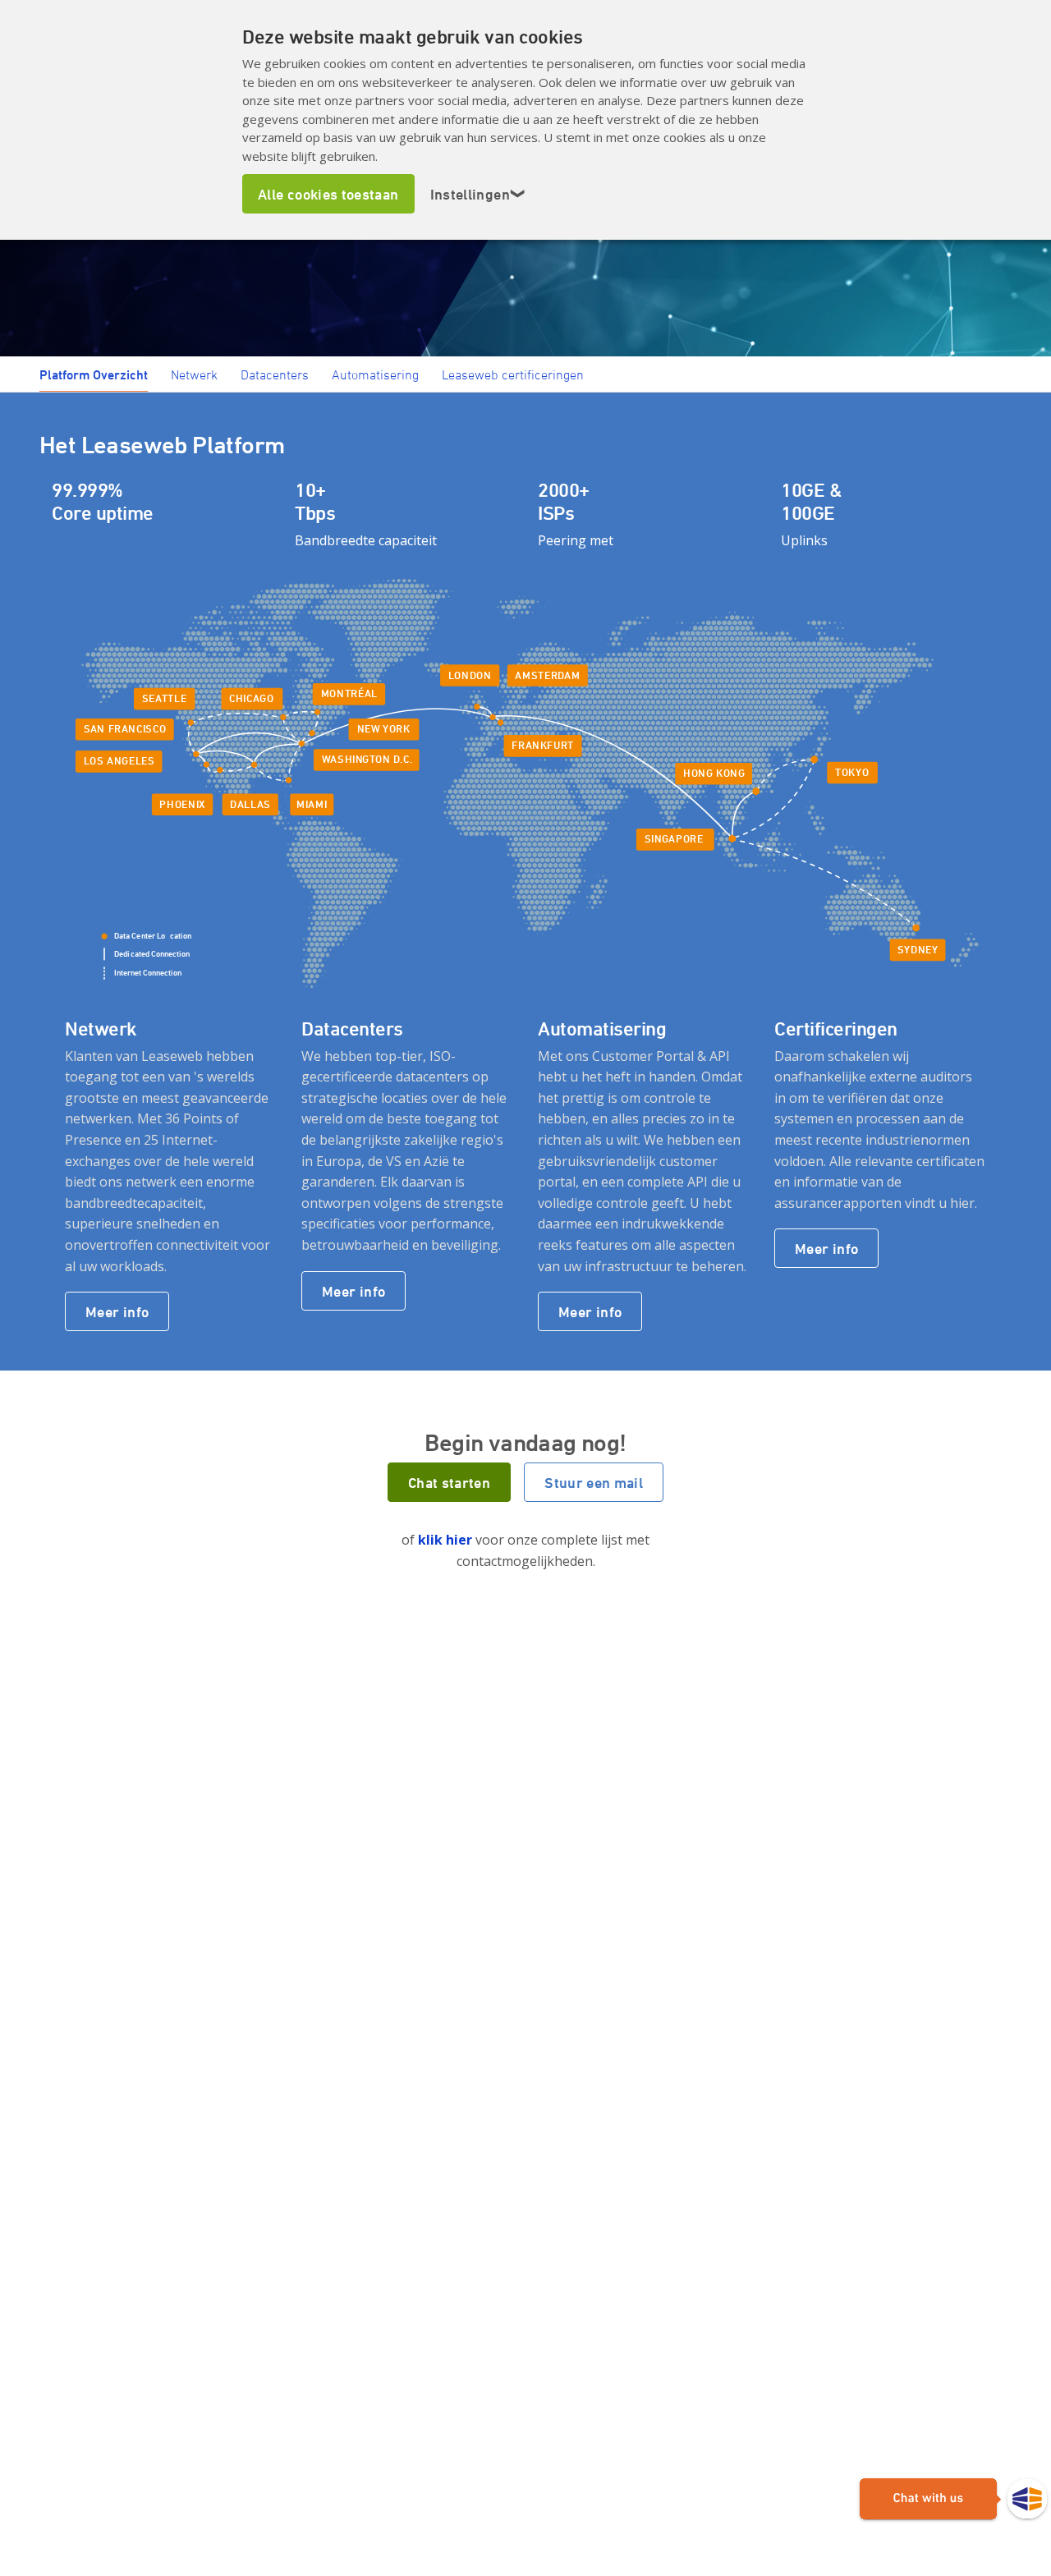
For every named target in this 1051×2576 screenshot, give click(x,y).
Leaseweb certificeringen (513, 374)
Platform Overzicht (94, 374)
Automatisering (375, 374)
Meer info (117, 1311)
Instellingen (478, 194)
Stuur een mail (594, 1482)
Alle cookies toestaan (328, 194)
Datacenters (275, 374)
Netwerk (194, 374)
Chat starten (449, 1482)
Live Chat (953, 2500)
